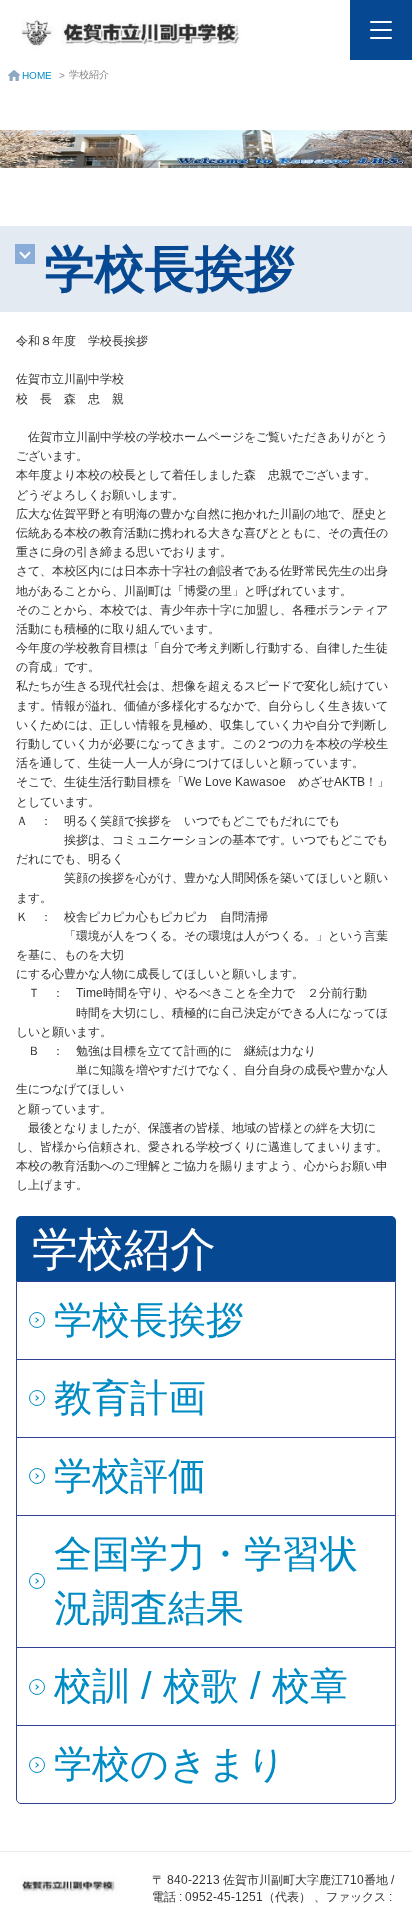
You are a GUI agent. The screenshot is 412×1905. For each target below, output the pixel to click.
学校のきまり (170, 1764)
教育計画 (130, 1398)
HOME (37, 75)
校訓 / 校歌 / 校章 (201, 1686)
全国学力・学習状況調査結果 (206, 1581)
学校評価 (130, 1476)
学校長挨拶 (149, 1320)
